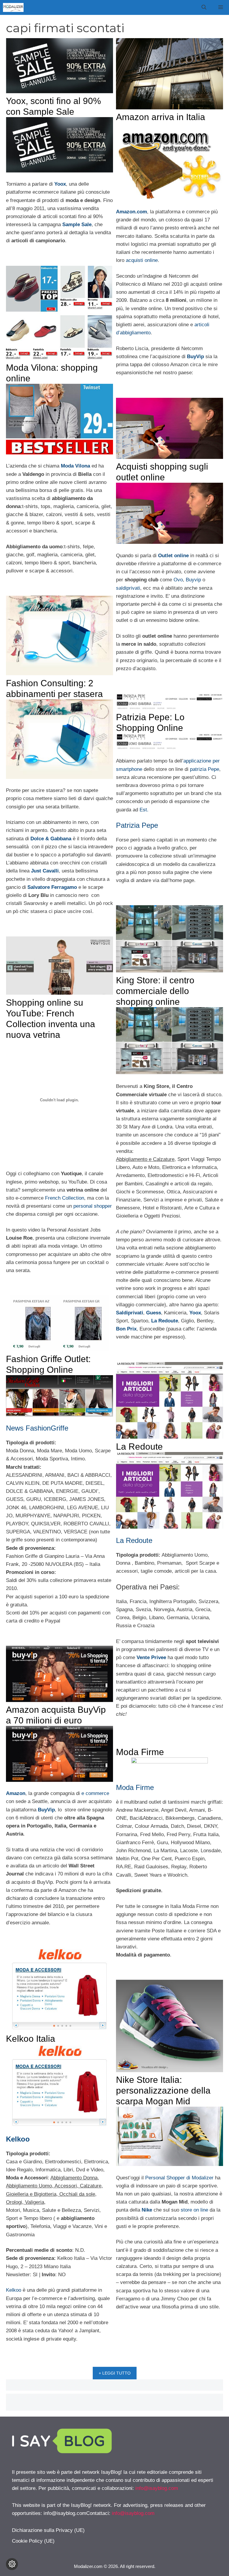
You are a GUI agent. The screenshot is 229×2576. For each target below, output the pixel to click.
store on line (194, 2210)
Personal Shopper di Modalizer (179, 2178)
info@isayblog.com (157, 2488)
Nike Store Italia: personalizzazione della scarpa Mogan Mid (163, 2090)
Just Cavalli (45, 871)
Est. (143, 810)
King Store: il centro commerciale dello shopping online (155, 991)
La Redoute (165, 1321)
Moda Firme (140, 1752)
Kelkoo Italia (31, 2039)
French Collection (65, 1198)
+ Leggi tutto (115, 2373)
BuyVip (195, 357)
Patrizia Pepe (137, 825)
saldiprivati (128, 588)
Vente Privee (151, 1657)
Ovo (178, 580)
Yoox (60, 184)
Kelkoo (18, 2139)
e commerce (95, 1793)
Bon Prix (126, 1329)
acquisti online (142, 260)
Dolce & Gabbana (51, 839)
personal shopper (93, 1206)
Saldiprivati (130, 1313)
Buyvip (193, 580)
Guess (154, 1313)
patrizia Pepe (205, 769)
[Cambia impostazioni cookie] (12, 2564)
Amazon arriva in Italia (161, 117)
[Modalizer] (13, 7)
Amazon (16, 1793)
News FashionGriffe (37, 1428)
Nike (147, 2210)
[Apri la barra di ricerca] (204, 7)
